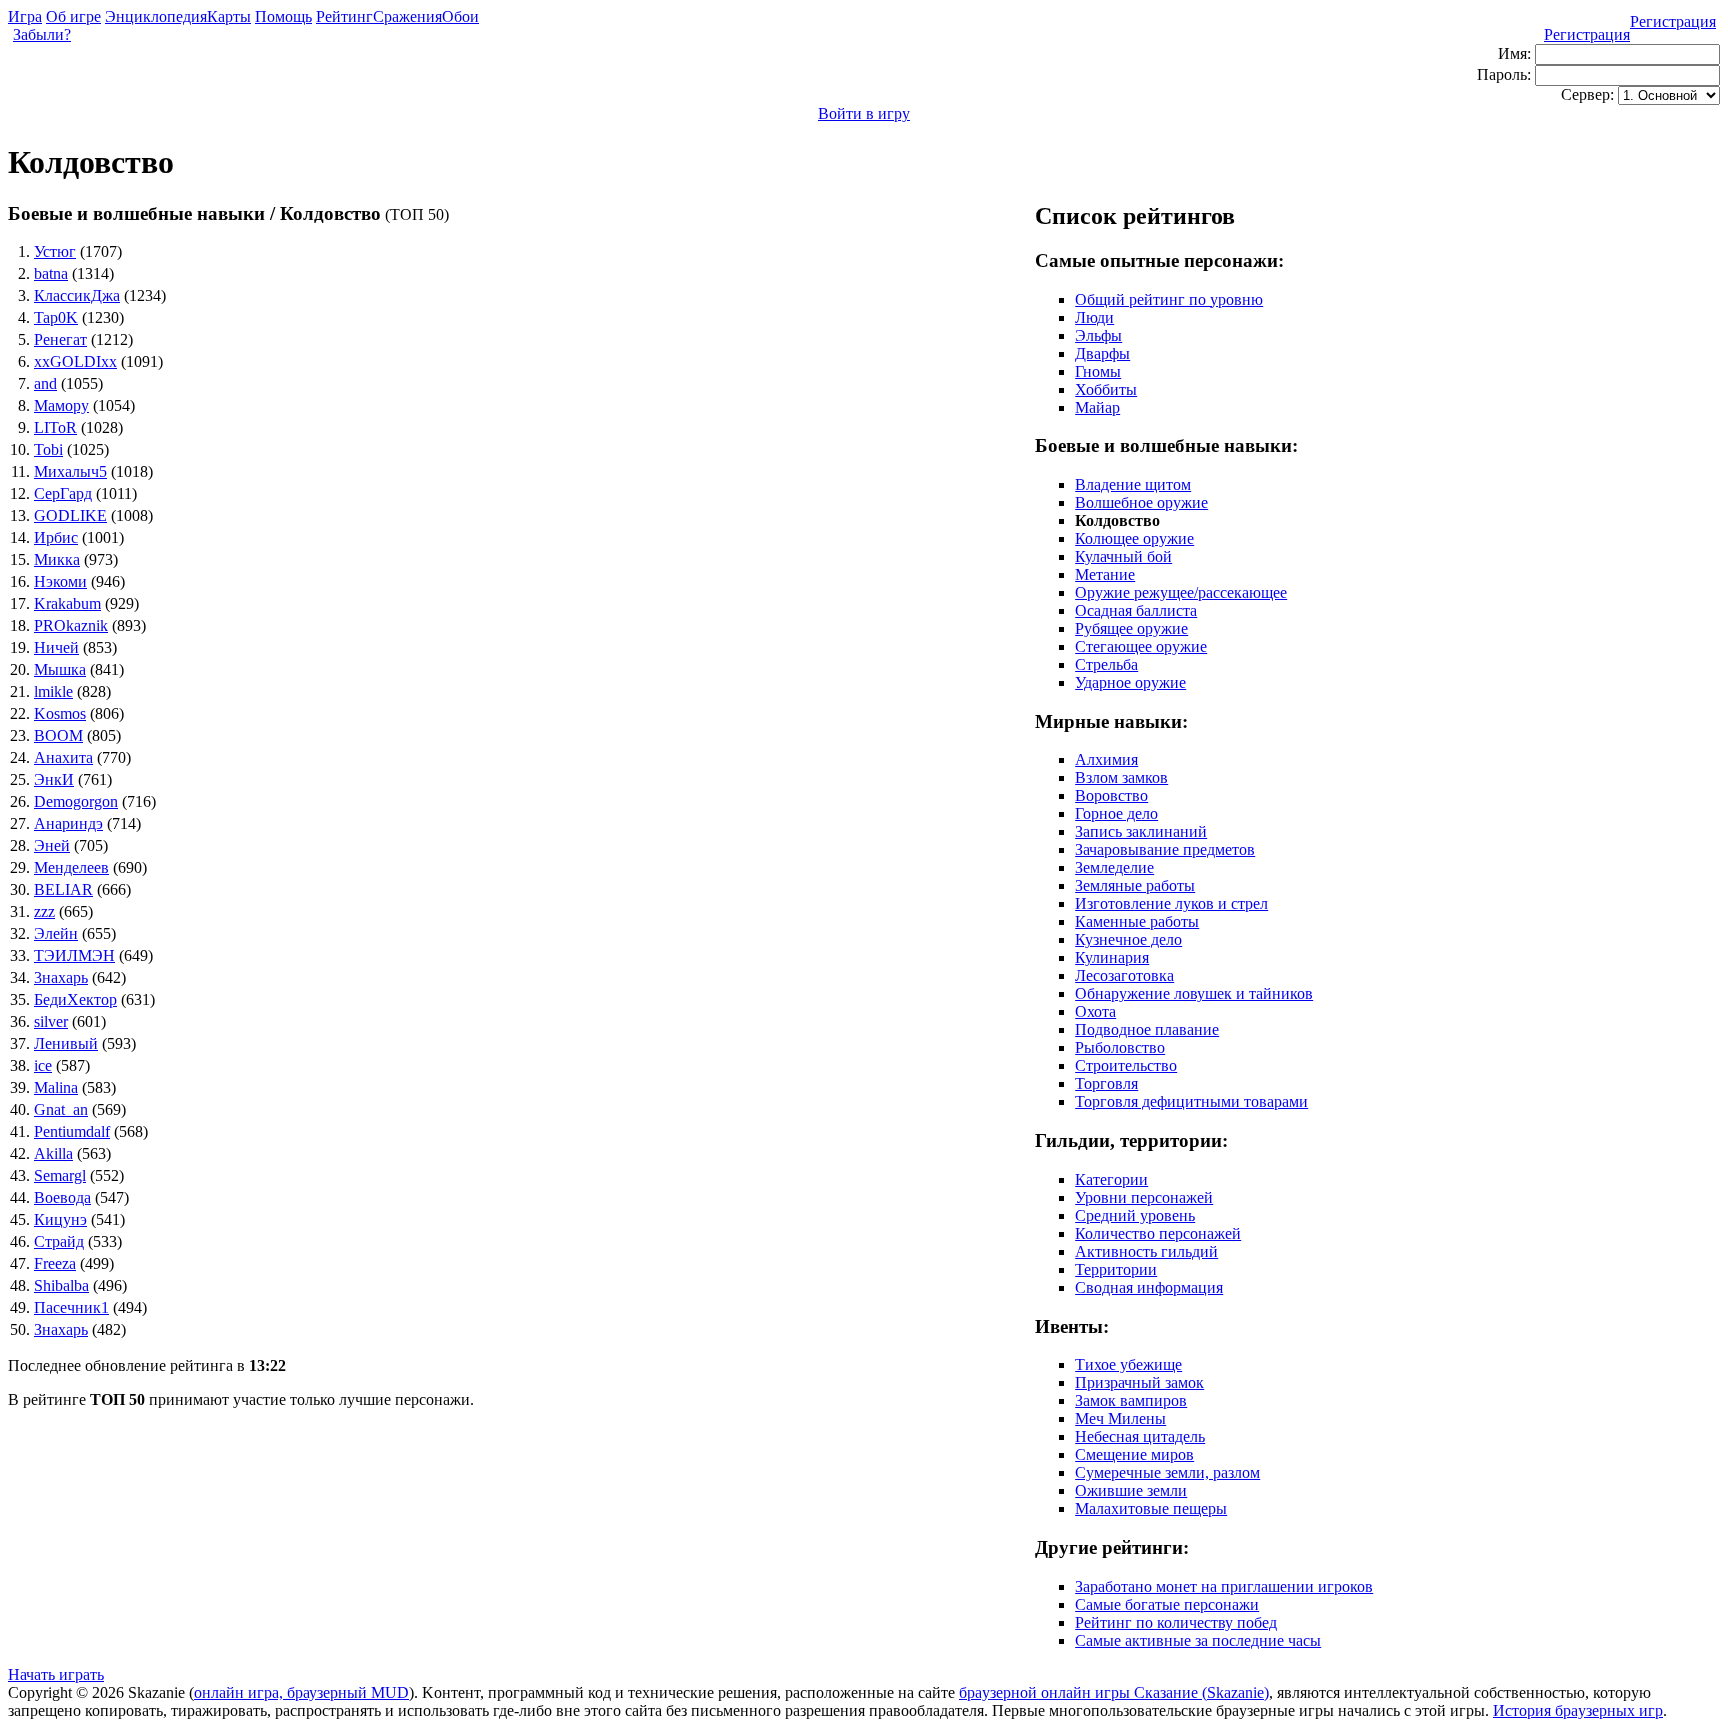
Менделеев (71, 867)
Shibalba (61, 1285)
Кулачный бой (1123, 556)
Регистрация (1673, 21)
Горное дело (1116, 813)
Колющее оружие (1134, 538)
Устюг (55, 251)
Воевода (62, 1197)
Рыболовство (1120, 1047)
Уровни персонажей (1144, 1197)
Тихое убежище (1128, 1364)
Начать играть (56, 1674)
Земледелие (1114, 867)
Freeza (55, 1263)
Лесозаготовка (1124, 975)
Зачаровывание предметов (1165, 849)
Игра (25, 16)
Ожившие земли (1131, 1490)
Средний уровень (1135, 1215)
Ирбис (56, 537)
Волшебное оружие (1141, 502)
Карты (229, 16)
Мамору (61, 405)
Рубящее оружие (1131, 628)
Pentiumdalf (72, 1131)
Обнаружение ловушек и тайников (1194, 993)
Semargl (60, 1175)
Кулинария (1112, 957)
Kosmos (60, 713)
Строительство (1126, 1065)
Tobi (48, 449)
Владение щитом (1133, 484)
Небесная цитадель (1140, 1436)
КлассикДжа (77, 295)
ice (43, 1065)
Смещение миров (1134, 1454)
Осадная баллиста (1136, 610)
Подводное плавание (1147, 1029)
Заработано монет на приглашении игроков (1224, 1586)
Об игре (73, 16)
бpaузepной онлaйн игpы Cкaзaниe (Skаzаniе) (1114, 1692)
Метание (1105, 574)
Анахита (63, 757)
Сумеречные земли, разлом (1167, 1472)
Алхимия (1106, 759)
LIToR (55, 427)
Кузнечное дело (1128, 939)
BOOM (58, 735)
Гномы (1098, 371)
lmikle (53, 691)
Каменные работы (1137, 921)
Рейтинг (344, 16)
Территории (1116, 1269)
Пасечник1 (71, 1307)
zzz (44, 911)
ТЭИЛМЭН (74, 955)
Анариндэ (68, 823)
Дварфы (1102, 353)
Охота (1095, 1011)
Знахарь (61, 1329)
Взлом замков (1121, 777)
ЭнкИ (54, 779)
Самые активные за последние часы (1198, 1640)
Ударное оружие (1130, 682)
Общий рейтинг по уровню (1169, 299)
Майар (1097, 407)
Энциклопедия (156, 16)
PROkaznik (71, 625)
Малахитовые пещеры (1151, 1508)
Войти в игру (864, 113)
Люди (1094, 317)
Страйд (59, 1241)
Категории (1111, 1179)
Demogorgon (76, 801)
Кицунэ (60, 1219)
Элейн (56, 933)
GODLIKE (70, 515)
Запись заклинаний (1141, 831)
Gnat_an (61, 1109)
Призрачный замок (1139, 1382)
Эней (52, 845)
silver (51, 1021)
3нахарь (61, 977)
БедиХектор (75, 999)
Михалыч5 (70, 471)
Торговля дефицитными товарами (1191, 1101)
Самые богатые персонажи (1167, 1604)
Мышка (60, 669)
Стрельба (1106, 664)
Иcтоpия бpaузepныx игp (1578, 1710)
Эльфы (1098, 335)
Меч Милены (1120, 1418)
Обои (460, 16)
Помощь (283, 16)
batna (51, 273)
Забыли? (42, 34)
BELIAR (63, 889)
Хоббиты (1106, 389)
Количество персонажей (1158, 1233)
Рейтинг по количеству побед (1176, 1622)
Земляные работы (1135, 885)
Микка (57, 559)
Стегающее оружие (1141, 646)
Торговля (1106, 1083)
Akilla (53, 1153)
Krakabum (67, 603)
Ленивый (66, 1043)
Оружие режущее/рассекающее (1181, 592)
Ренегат (60, 339)
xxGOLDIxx (75, 361)
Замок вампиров (1131, 1400)
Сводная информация (1149, 1287)
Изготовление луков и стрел (1171, 903)
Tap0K (56, 317)
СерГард (63, 493)
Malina (56, 1087)
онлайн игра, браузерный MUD (301, 1692)
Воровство (1111, 795)
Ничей (56, 647)
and (45, 383)
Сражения (407, 16)
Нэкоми (60, 581)
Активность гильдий (1146, 1251)
